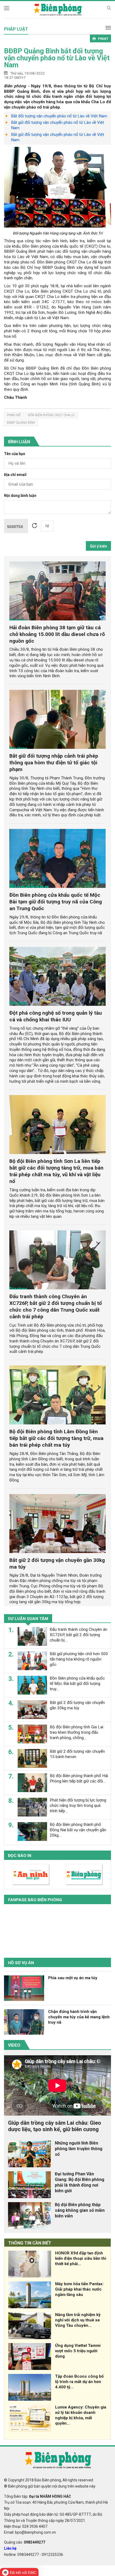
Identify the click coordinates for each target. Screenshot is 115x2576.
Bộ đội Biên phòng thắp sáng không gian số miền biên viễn (80, 2210)
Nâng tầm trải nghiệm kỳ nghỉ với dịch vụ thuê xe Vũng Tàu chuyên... (78, 2320)
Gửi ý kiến (98, 546)
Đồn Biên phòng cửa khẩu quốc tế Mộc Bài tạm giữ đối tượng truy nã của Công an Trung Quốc (56, 902)
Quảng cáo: (25, 2542)
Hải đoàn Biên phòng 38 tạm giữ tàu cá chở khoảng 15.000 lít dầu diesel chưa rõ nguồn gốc (57, 634)
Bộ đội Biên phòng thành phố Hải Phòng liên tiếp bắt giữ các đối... (79, 1778)
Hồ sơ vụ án (21, 1963)
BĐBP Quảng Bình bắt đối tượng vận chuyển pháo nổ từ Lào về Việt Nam (57, 58)
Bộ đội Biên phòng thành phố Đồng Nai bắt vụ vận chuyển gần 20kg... (78, 1830)
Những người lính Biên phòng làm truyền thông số (79, 2149)
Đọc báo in (20, 1856)
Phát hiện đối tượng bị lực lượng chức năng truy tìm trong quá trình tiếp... (78, 1806)
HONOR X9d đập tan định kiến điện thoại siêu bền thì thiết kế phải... (81, 2258)
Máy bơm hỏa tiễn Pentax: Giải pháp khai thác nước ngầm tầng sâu (79, 2289)
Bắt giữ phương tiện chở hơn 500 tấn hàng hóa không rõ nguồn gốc (79, 1659)
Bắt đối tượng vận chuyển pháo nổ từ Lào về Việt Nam (59, 116)
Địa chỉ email (15, 475)
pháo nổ (14, 415)
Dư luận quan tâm (28, 1619)
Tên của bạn (15, 454)
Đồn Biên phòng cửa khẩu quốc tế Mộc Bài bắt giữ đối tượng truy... (77, 1684)
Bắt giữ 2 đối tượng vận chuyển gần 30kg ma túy (77, 1705)
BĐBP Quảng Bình (21, 423)
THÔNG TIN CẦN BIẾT (30, 2243)
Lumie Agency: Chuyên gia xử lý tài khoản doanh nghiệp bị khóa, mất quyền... (81, 2415)
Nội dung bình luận (20, 496)
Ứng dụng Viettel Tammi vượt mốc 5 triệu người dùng (78, 2351)
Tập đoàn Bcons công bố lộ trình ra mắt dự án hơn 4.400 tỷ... (79, 2382)
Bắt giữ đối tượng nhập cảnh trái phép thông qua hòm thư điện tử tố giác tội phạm (54, 763)
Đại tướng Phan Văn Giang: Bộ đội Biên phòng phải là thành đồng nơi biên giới (80, 2182)
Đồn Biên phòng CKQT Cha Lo (51, 415)
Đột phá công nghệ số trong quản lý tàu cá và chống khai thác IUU (56, 1016)
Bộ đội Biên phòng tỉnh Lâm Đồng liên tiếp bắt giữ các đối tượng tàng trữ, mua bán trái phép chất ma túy (56, 1438)
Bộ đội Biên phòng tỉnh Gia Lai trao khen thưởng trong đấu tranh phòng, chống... (76, 1732)
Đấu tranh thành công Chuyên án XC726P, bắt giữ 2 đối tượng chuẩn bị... (78, 1635)
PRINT (103, 39)
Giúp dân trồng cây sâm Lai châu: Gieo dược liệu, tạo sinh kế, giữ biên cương (55, 2126)
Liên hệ (10, 2548)
